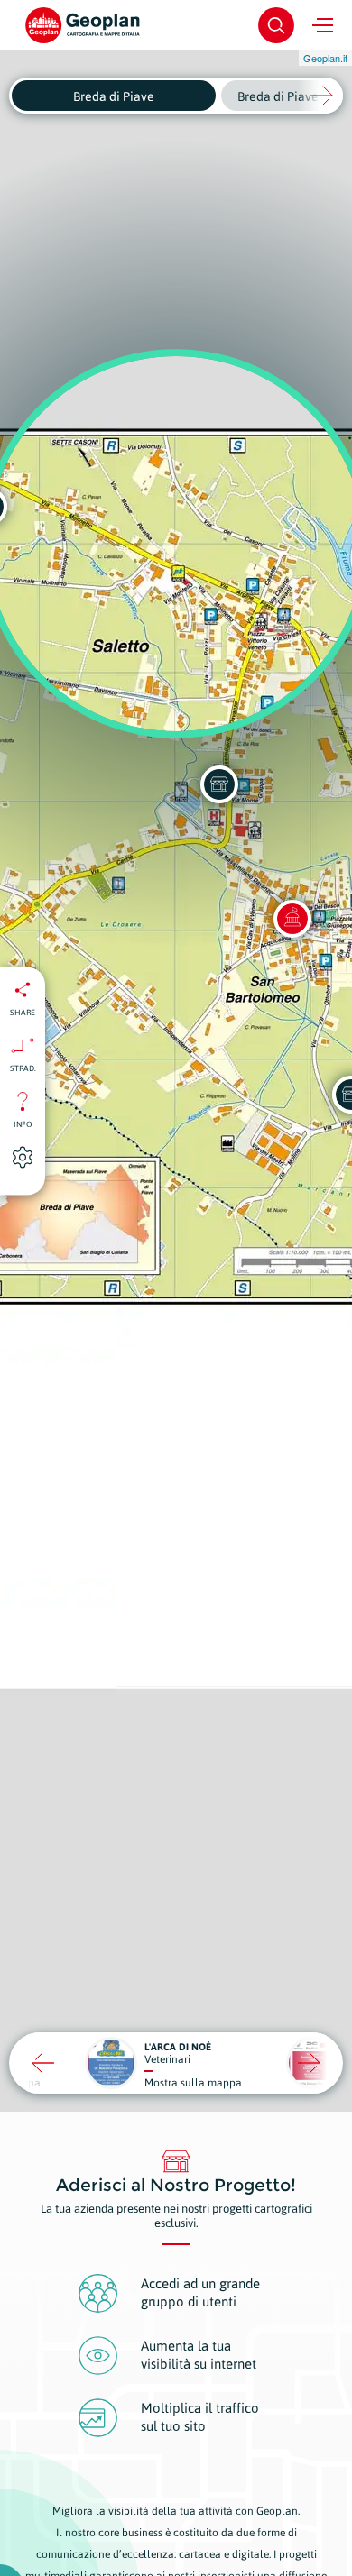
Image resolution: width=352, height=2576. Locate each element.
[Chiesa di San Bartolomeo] (292, 919)
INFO (23, 1123)
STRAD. (23, 1068)
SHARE (23, 1012)
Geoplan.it (325, 58)
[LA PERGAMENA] (219, 784)
